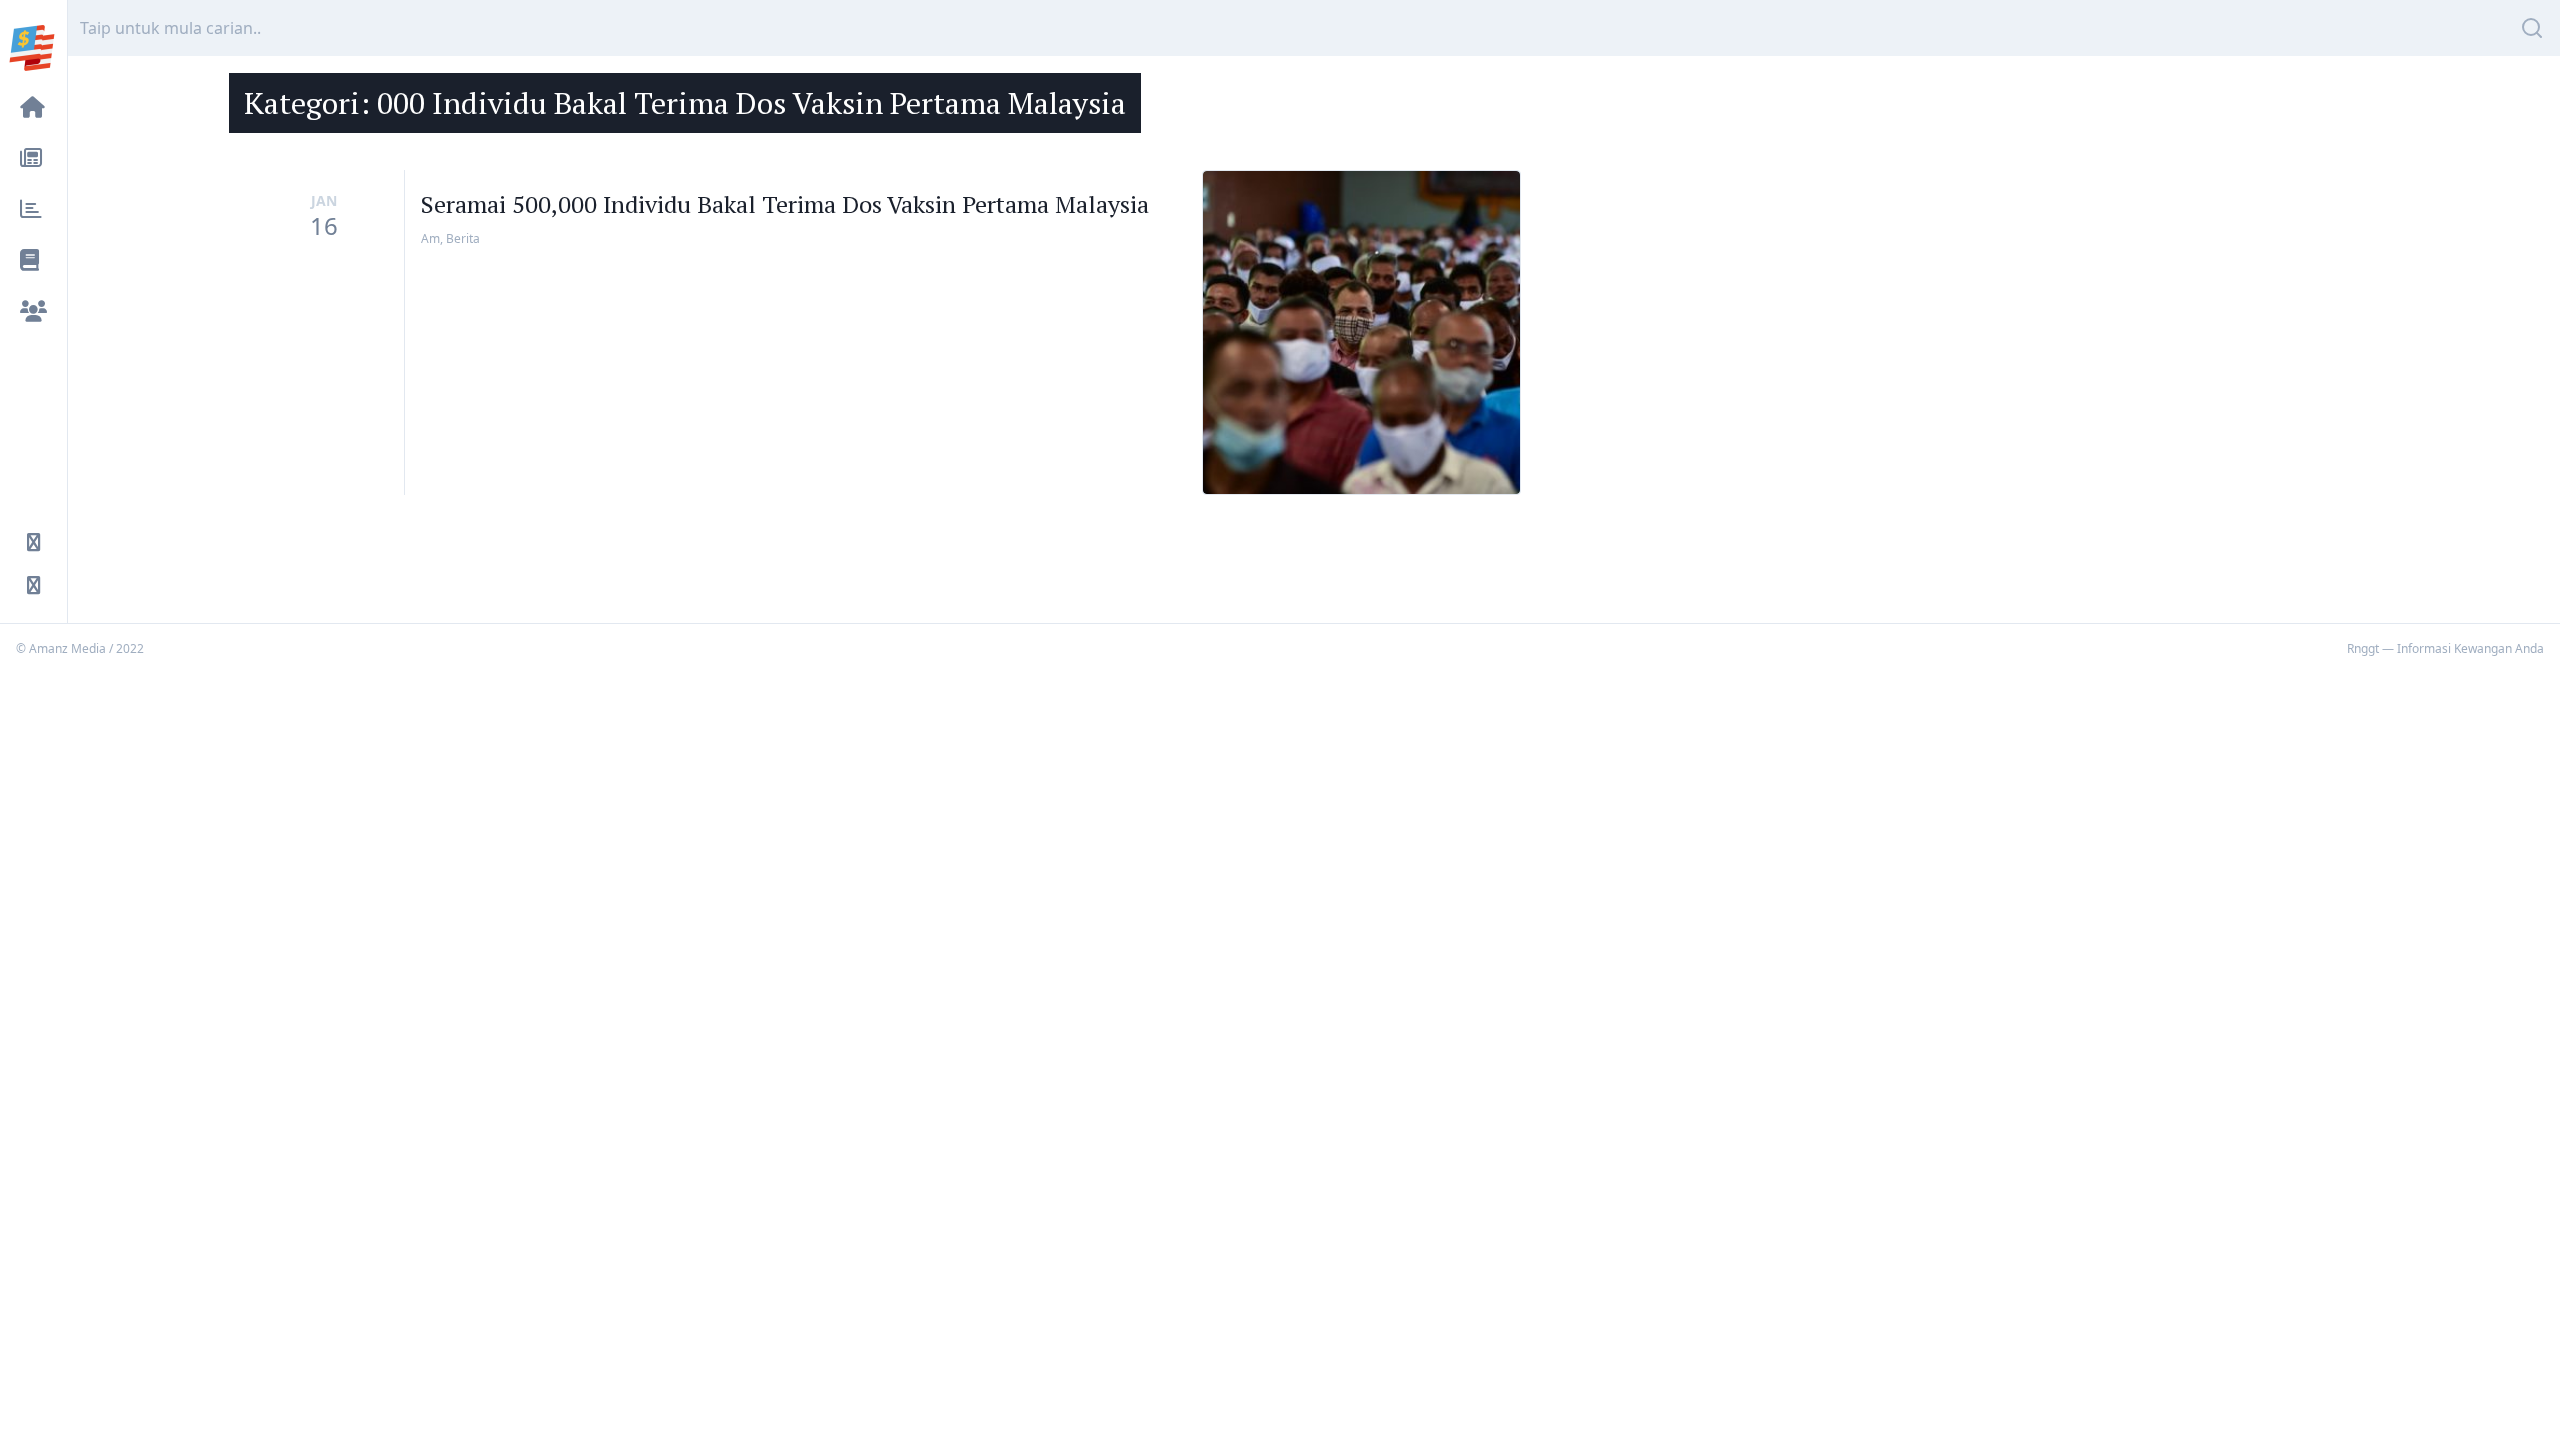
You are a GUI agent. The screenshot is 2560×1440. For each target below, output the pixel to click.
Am (430, 238)
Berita (463, 238)
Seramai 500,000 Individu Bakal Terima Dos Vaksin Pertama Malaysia (785, 204)
